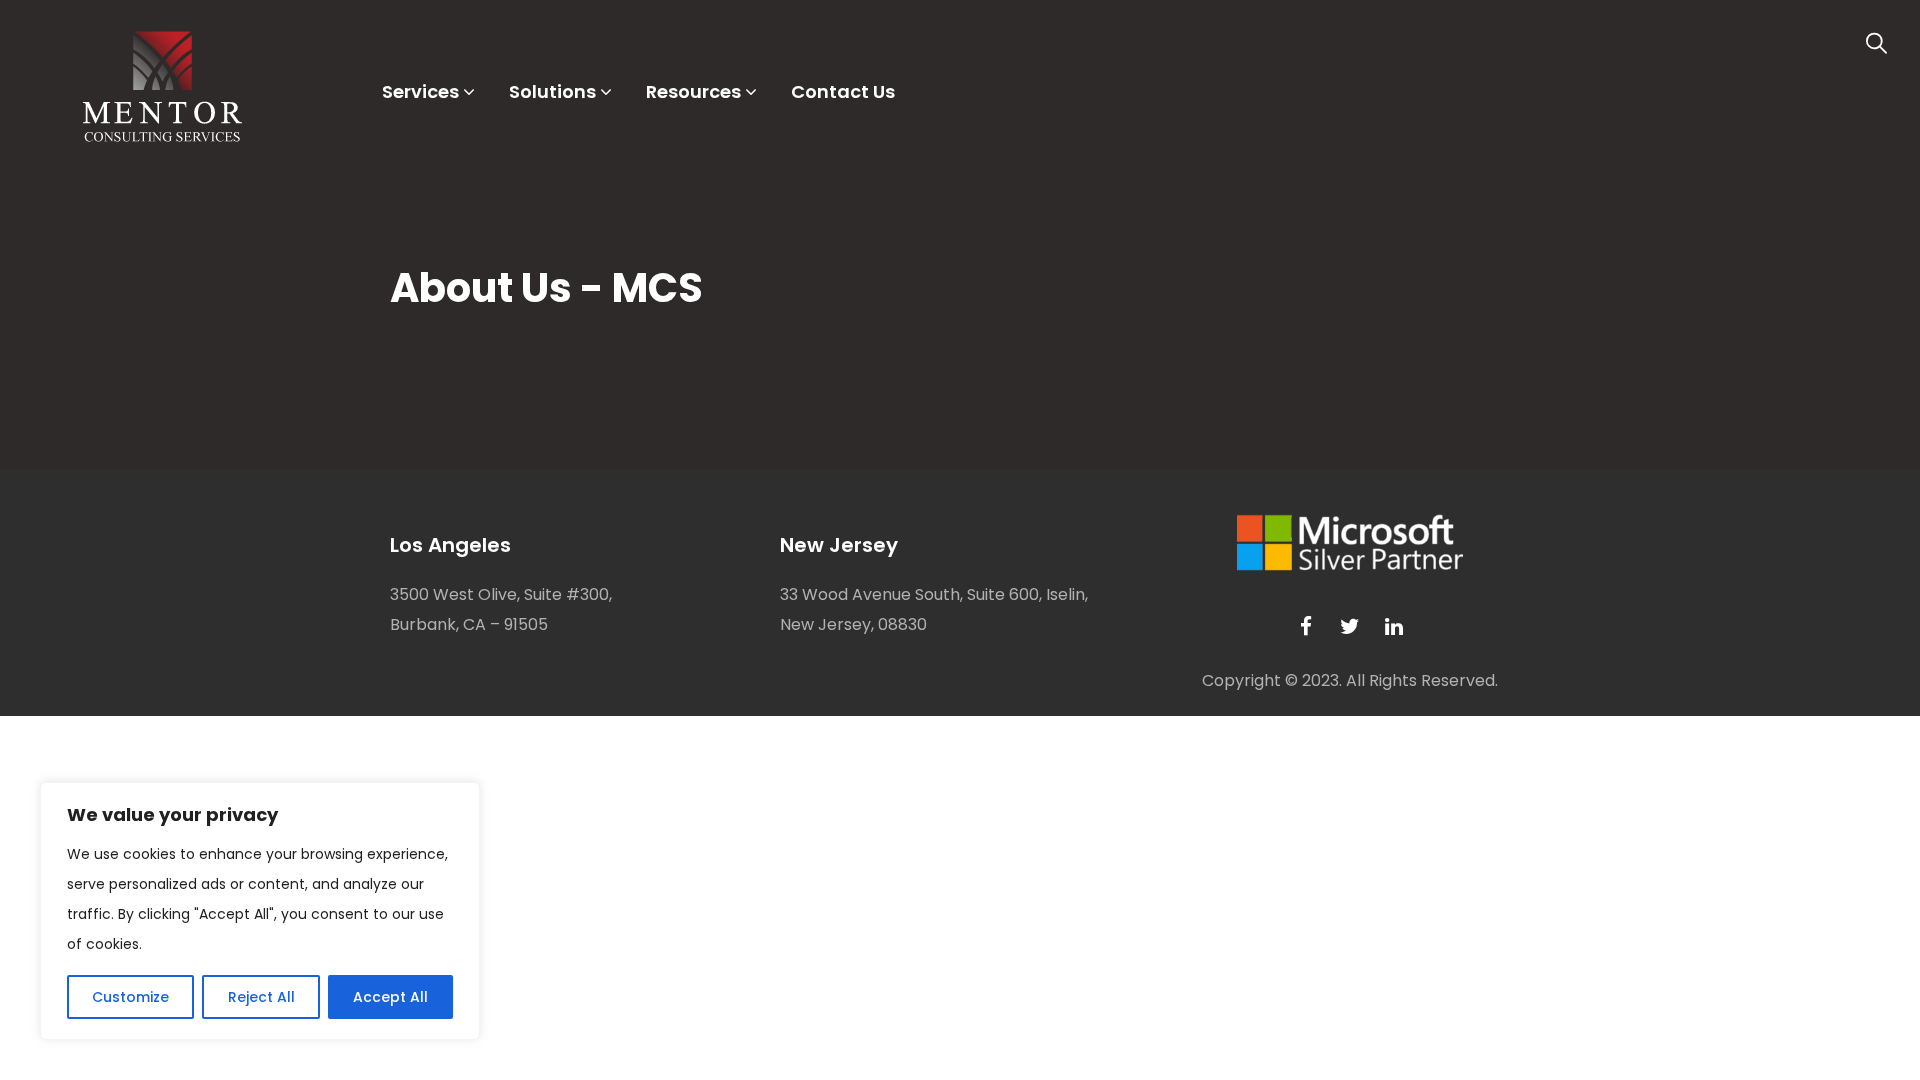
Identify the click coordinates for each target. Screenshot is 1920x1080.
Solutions (552, 91)
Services (420, 91)
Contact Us (843, 91)
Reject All (261, 997)
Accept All (390, 997)
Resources (693, 91)
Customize (130, 997)
